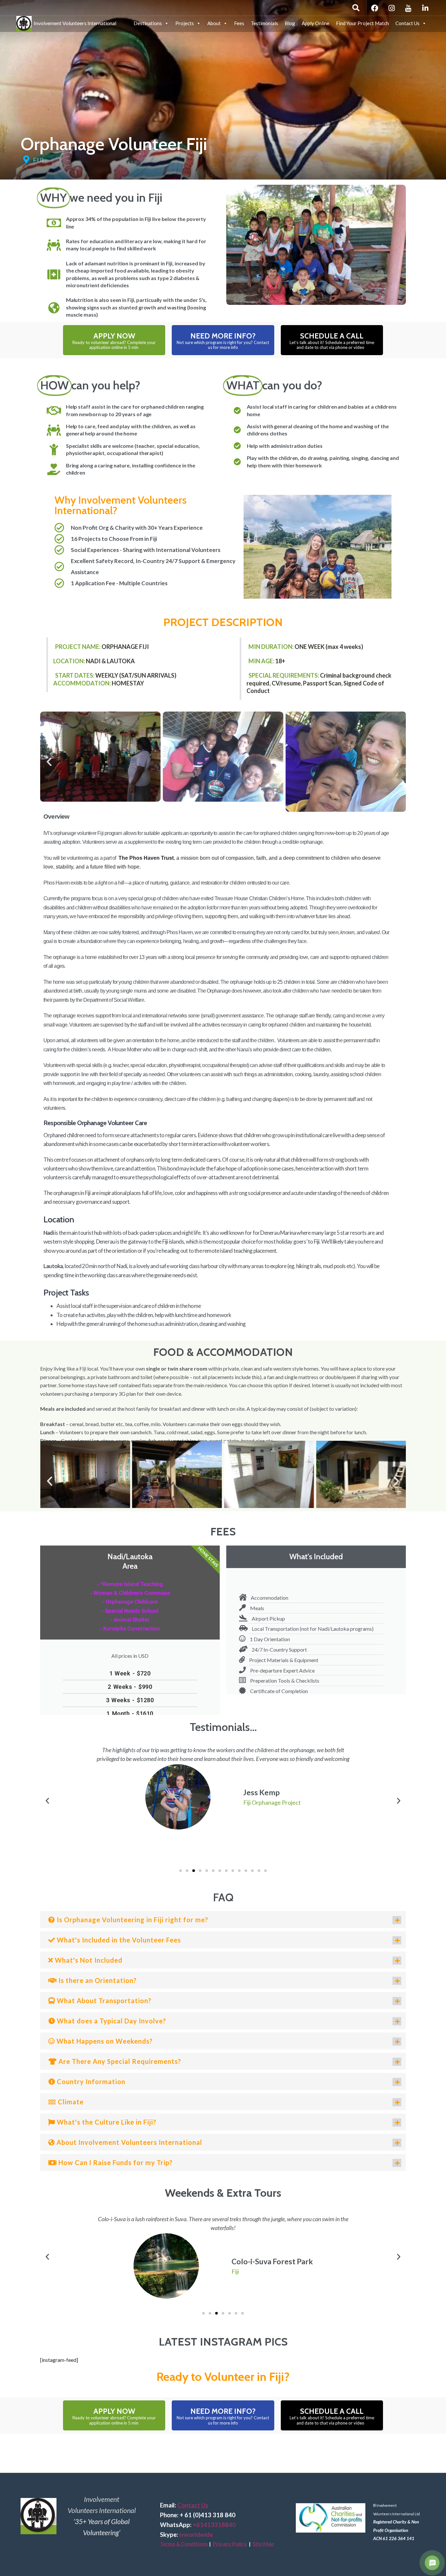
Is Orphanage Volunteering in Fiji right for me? (132, 1920)
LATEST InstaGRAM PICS (223, 2342)
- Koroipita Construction (130, 1628)
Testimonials (264, 23)
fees (223, 1531)
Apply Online (316, 23)
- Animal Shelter (130, 1620)
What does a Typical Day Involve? (111, 2021)
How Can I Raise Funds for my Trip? (115, 2162)
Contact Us (407, 23)
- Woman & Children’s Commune (130, 1593)
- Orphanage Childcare (130, 1602)
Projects (185, 23)
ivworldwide (196, 2535)
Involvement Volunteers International (74, 22)
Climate (70, 2102)
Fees (239, 23)
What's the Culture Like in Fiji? (106, 2122)
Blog (290, 23)
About (214, 23)
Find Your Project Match (362, 23)
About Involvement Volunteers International (128, 2142)
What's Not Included (88, 1960)
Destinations (148, 23)
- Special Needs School (130, 1611)
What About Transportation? (103, 2001)
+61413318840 (214, 2525)
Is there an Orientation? (97, 1980)
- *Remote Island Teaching (130, 1584)
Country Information (90, 2081)
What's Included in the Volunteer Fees (118, 1940)
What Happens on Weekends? (104, 2041)
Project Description (223, 622)
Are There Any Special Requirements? (119, 2061)
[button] (49, 762)
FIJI (38, 160)
